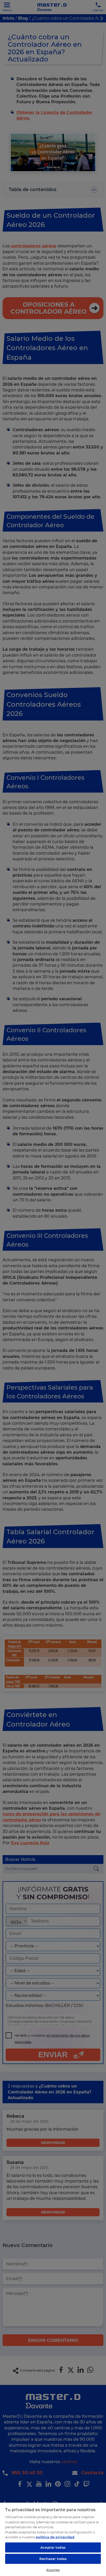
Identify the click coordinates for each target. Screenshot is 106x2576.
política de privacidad (55, 2537)
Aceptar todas (53, 2547)
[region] (53, 2539)
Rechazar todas (53, 2559)
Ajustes (53, 2570)
